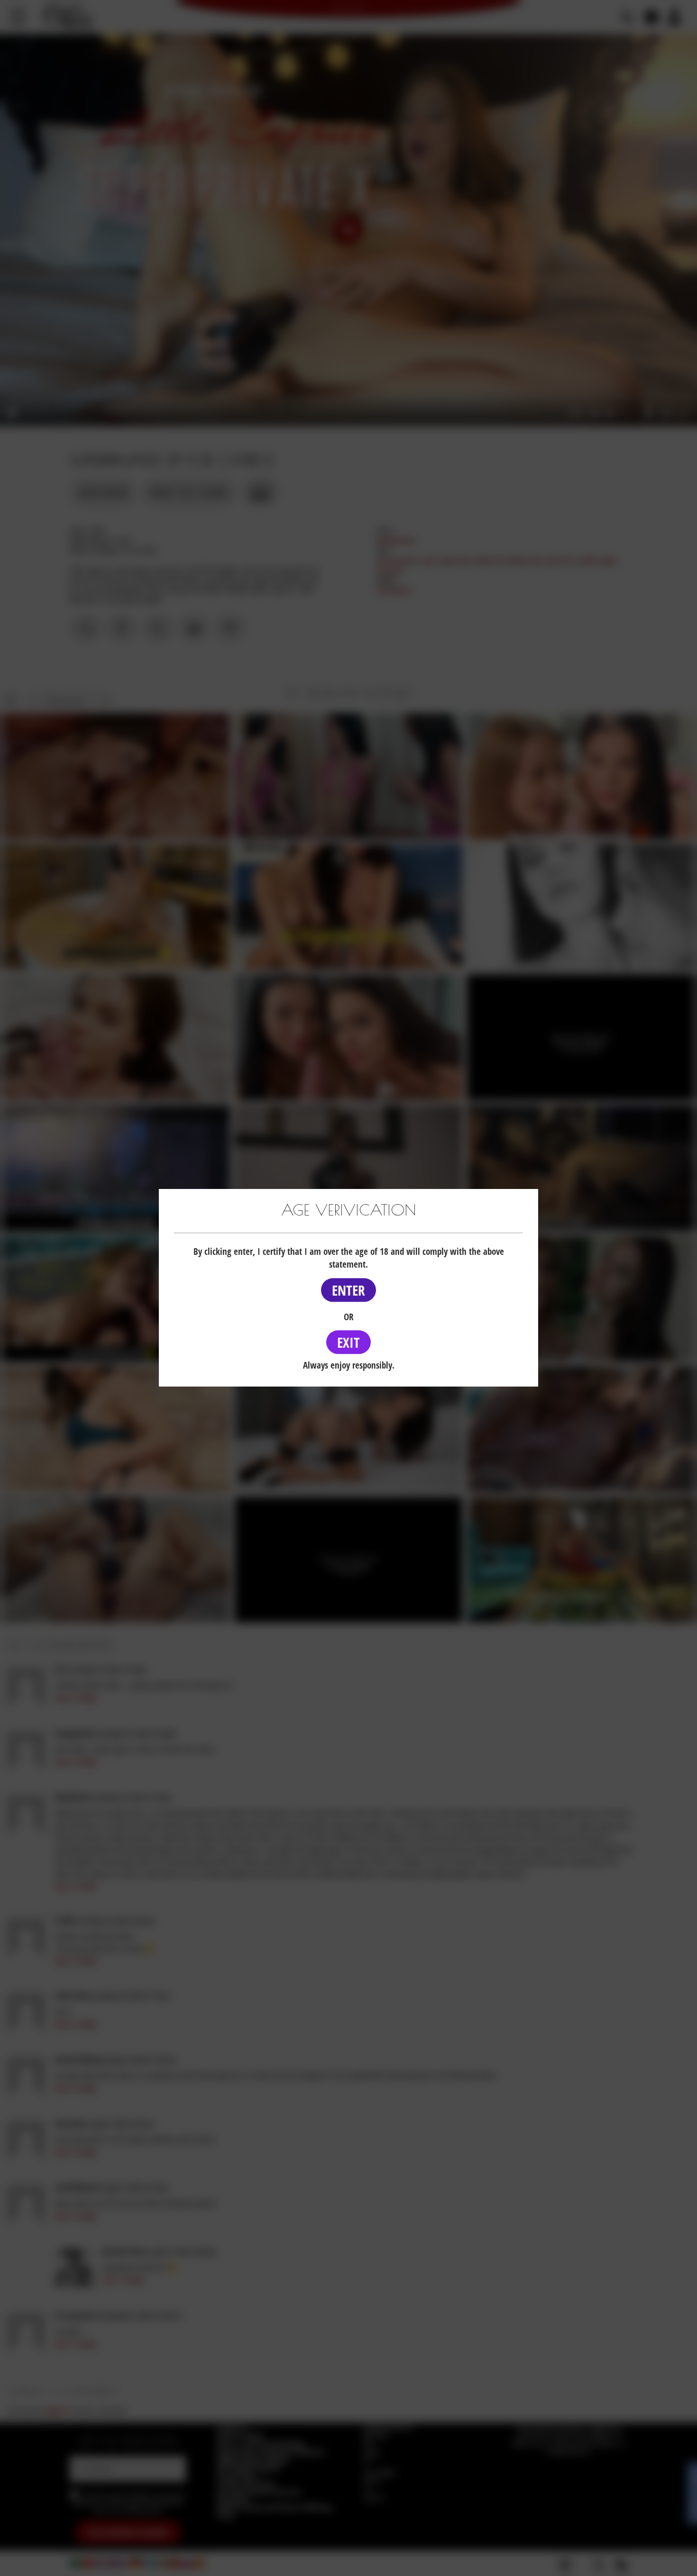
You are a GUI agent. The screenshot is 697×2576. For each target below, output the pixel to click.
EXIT (348, 1342)
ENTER (348, 1290)
